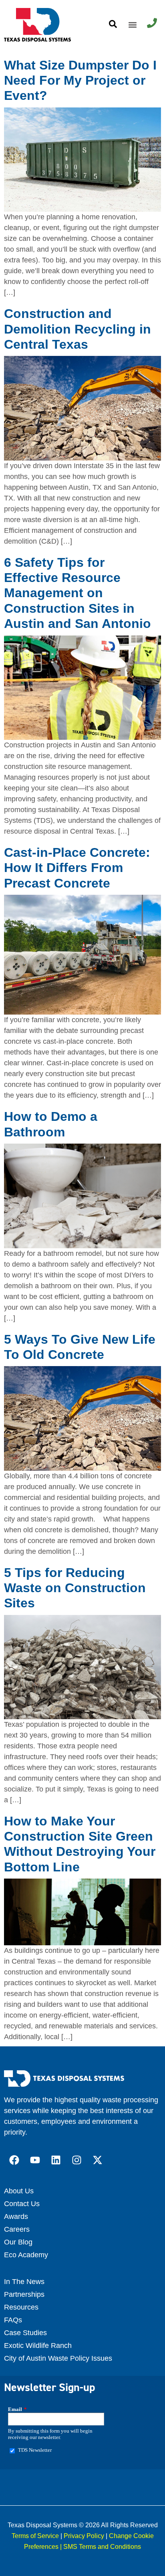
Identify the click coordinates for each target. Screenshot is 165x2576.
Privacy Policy (84, 2536)
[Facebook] (14, 2160)
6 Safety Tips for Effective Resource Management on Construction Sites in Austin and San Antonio (77, 593)
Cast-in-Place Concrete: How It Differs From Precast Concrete (77, 868)
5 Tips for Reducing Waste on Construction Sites (75, 1588)
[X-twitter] (97, 2160)
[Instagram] (76, 2160)
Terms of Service (35, 2536)
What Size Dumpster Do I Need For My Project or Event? (80, 80)
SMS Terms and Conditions (102, 2547)
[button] (132, 25)
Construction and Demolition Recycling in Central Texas (77, 329)
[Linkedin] (56, 2160)
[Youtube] (35, 2160)
